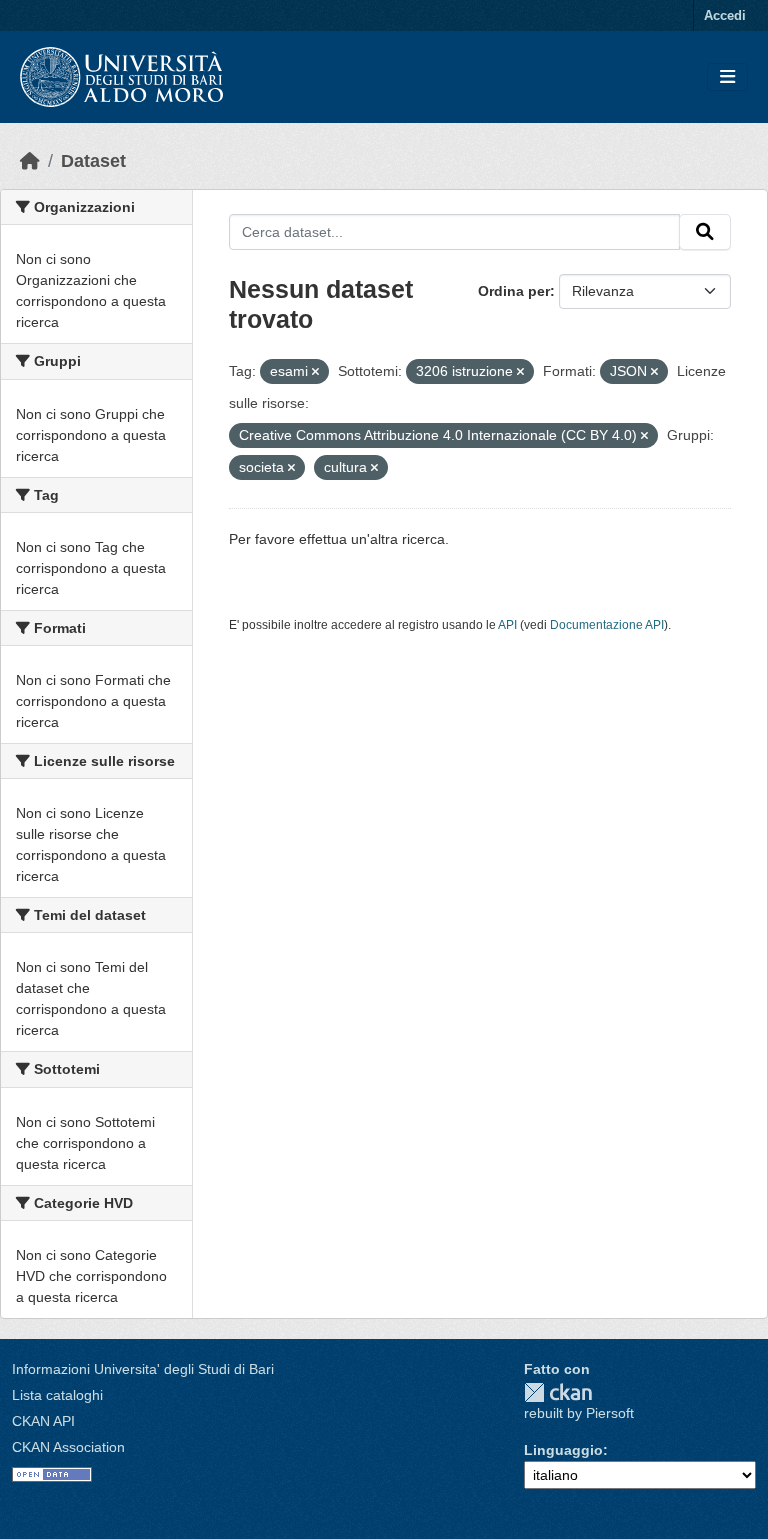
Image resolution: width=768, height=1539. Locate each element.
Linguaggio (563, 1450)
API (507, 625)
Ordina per (514, 291)
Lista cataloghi (57, 1395)
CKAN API (43, 1421)
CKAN (558, 1392)
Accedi (725, 15)
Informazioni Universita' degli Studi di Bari (143, 1369)
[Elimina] (315, 372)
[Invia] (705, 232)
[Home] (30, 161)
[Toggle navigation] (727, 77)
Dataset (93, 161)
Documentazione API (607, 625)
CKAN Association (68, 1447)
